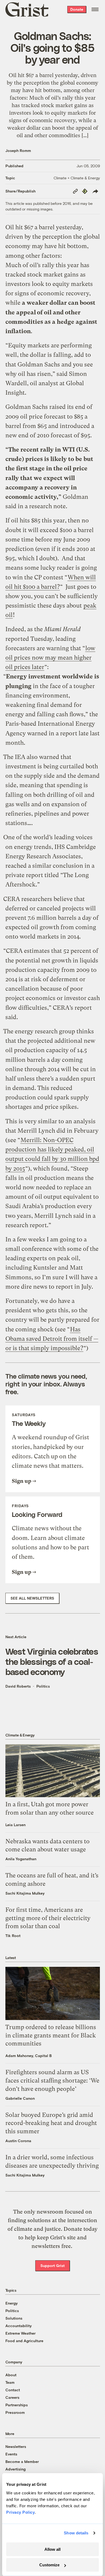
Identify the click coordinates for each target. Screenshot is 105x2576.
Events (11, 2454)
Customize (49, 2565)
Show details (76, 2533)
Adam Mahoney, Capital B (29, 2056)
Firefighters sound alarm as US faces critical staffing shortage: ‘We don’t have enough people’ (52, 2081)
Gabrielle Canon (20, 2098)
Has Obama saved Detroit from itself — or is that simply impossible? (52, 1339)
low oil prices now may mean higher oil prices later (50, 658)
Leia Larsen (15, 1825)
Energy (12, 2303)
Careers (12, 2397)
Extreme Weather (20, 2333)
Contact (13, 2390)
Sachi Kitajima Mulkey (25, 1893)
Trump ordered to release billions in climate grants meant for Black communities (51, 2035)
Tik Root (13, 1936)
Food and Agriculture (24, 2341)
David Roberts (18, 1686)
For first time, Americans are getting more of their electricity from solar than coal (48, 1918)
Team (10, 2382)
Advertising (15, 2469)
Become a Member (22, 2461)
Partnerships (17, 2405)
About (11, 2375)
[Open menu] (95, 9)
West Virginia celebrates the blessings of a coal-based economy (52, 1661)
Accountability (19, 2326)
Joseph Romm (18, 150)
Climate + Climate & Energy (77, 178)
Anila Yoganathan (21, 1859)
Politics (43, 1686)
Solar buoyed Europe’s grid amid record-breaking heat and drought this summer (51, 2123)
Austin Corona (18, 2141)
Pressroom (15, 2412)
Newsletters (16, 2446)
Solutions (14, 2318)
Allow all (52, 2549)
